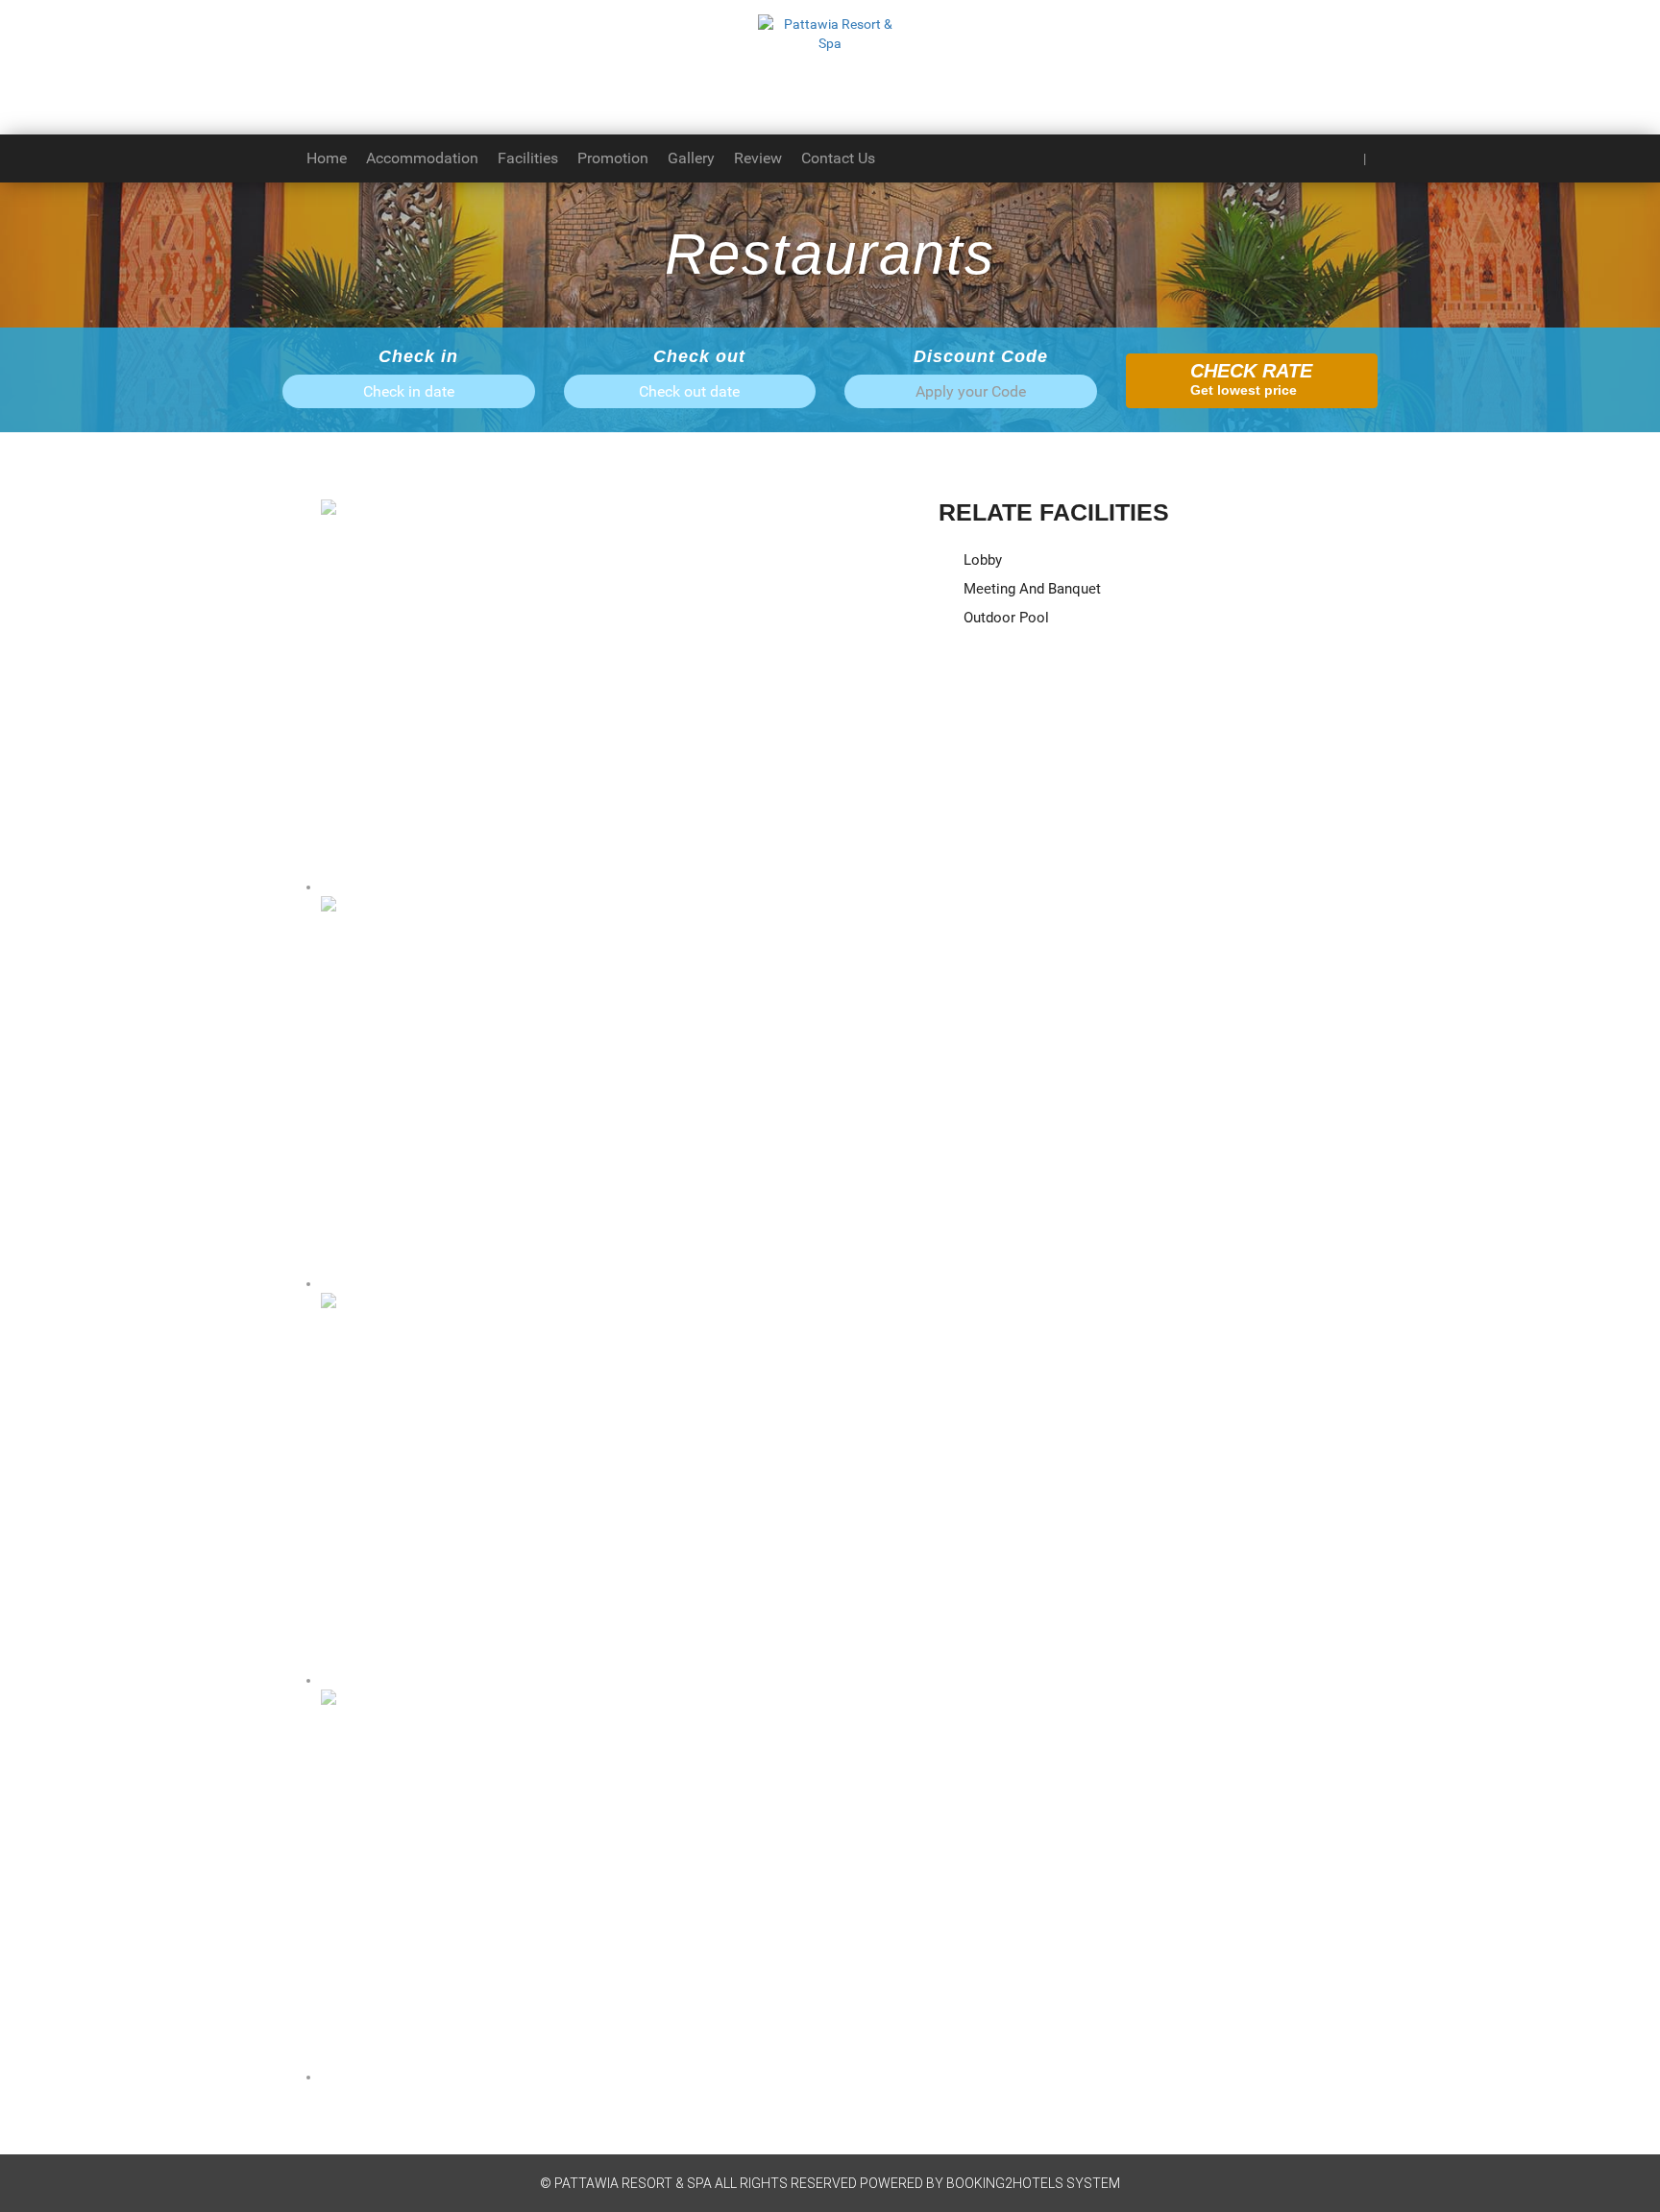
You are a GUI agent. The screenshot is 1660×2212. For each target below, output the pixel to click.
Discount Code (978, 356)
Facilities (528, 158)
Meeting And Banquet (1030, 589)
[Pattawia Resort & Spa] (830, 67)
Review (758, 158)
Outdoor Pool (1004, 618)
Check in (415, 356)
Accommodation (422, 158)
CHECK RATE (1252, 379)
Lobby (981, 560)
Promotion (613, 158)
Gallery (691, 158)
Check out (696, 356)
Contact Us (838, 158)
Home (327, 158)
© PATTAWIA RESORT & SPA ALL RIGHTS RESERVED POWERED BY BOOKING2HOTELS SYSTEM (830, 2183)
